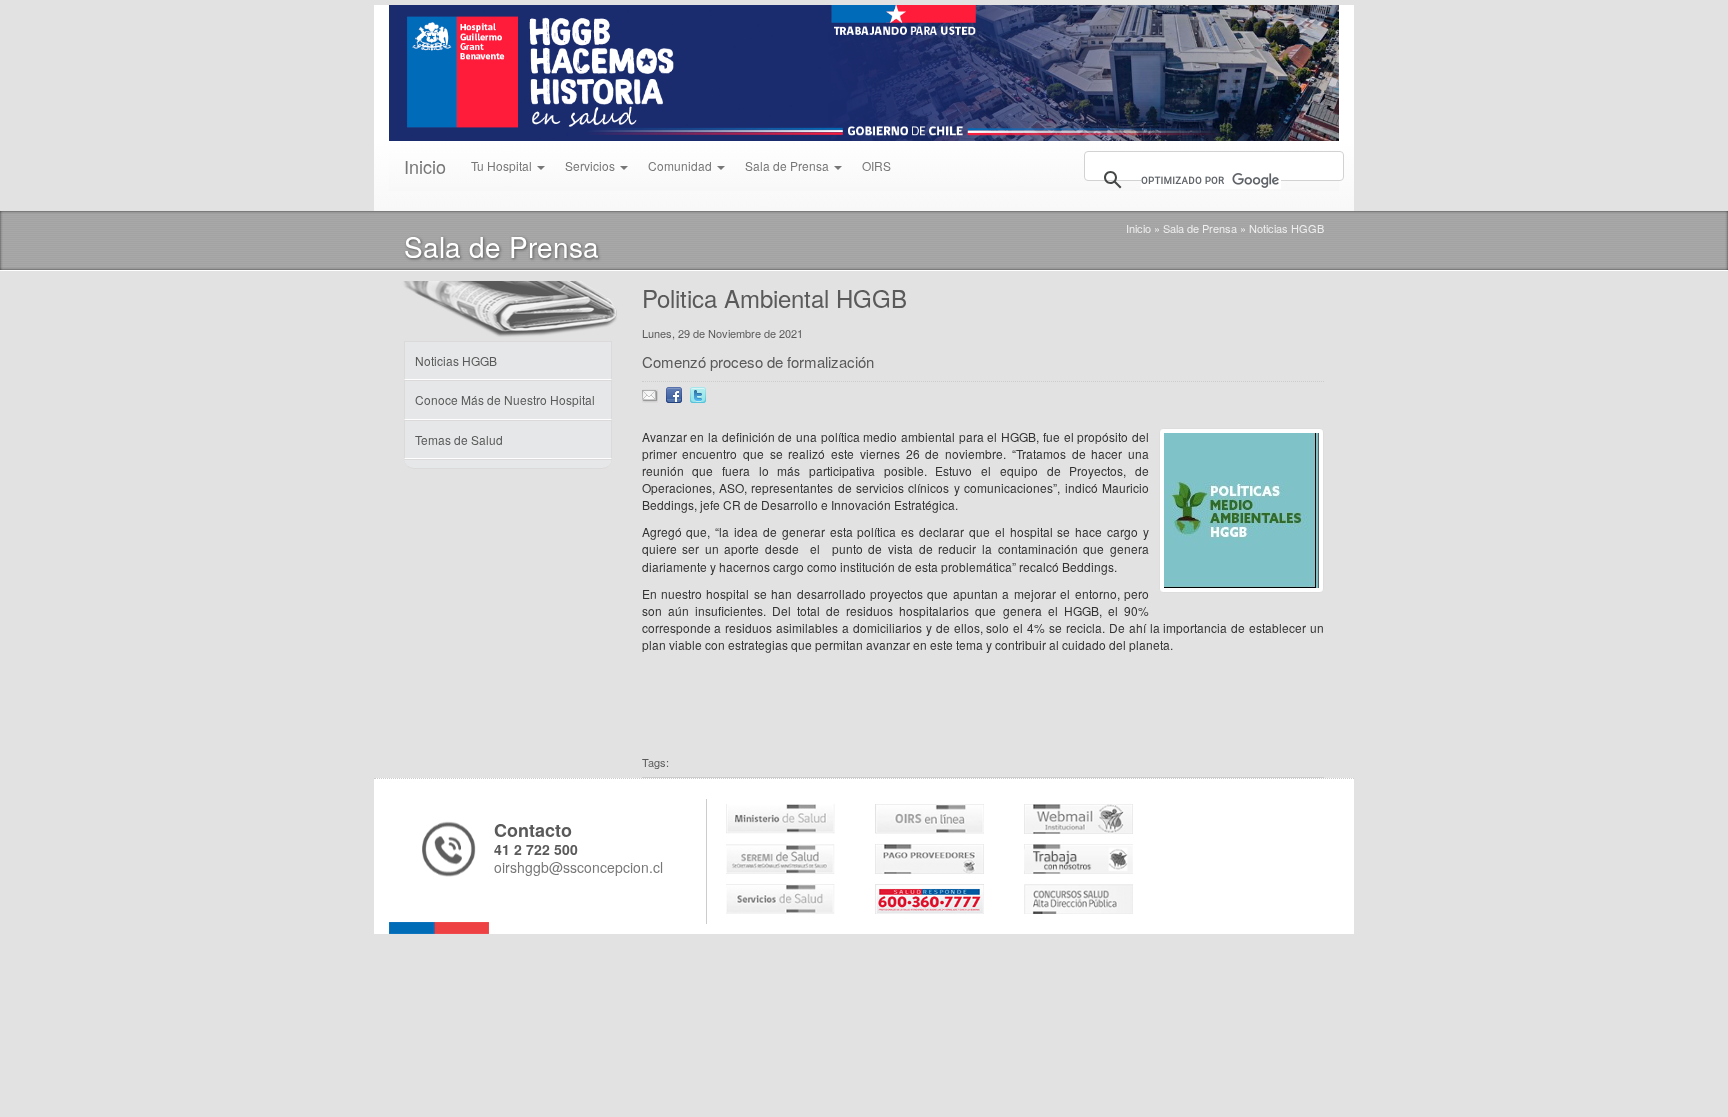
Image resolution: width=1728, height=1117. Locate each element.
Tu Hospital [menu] (503, 165)
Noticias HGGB (1286, 228)
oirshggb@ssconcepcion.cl (578, 867)
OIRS (876, 165)
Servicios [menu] (591, 165)
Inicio (425, 166)
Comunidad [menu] (681, 165)
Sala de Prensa (1200, 228)
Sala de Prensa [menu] (788, 165)
